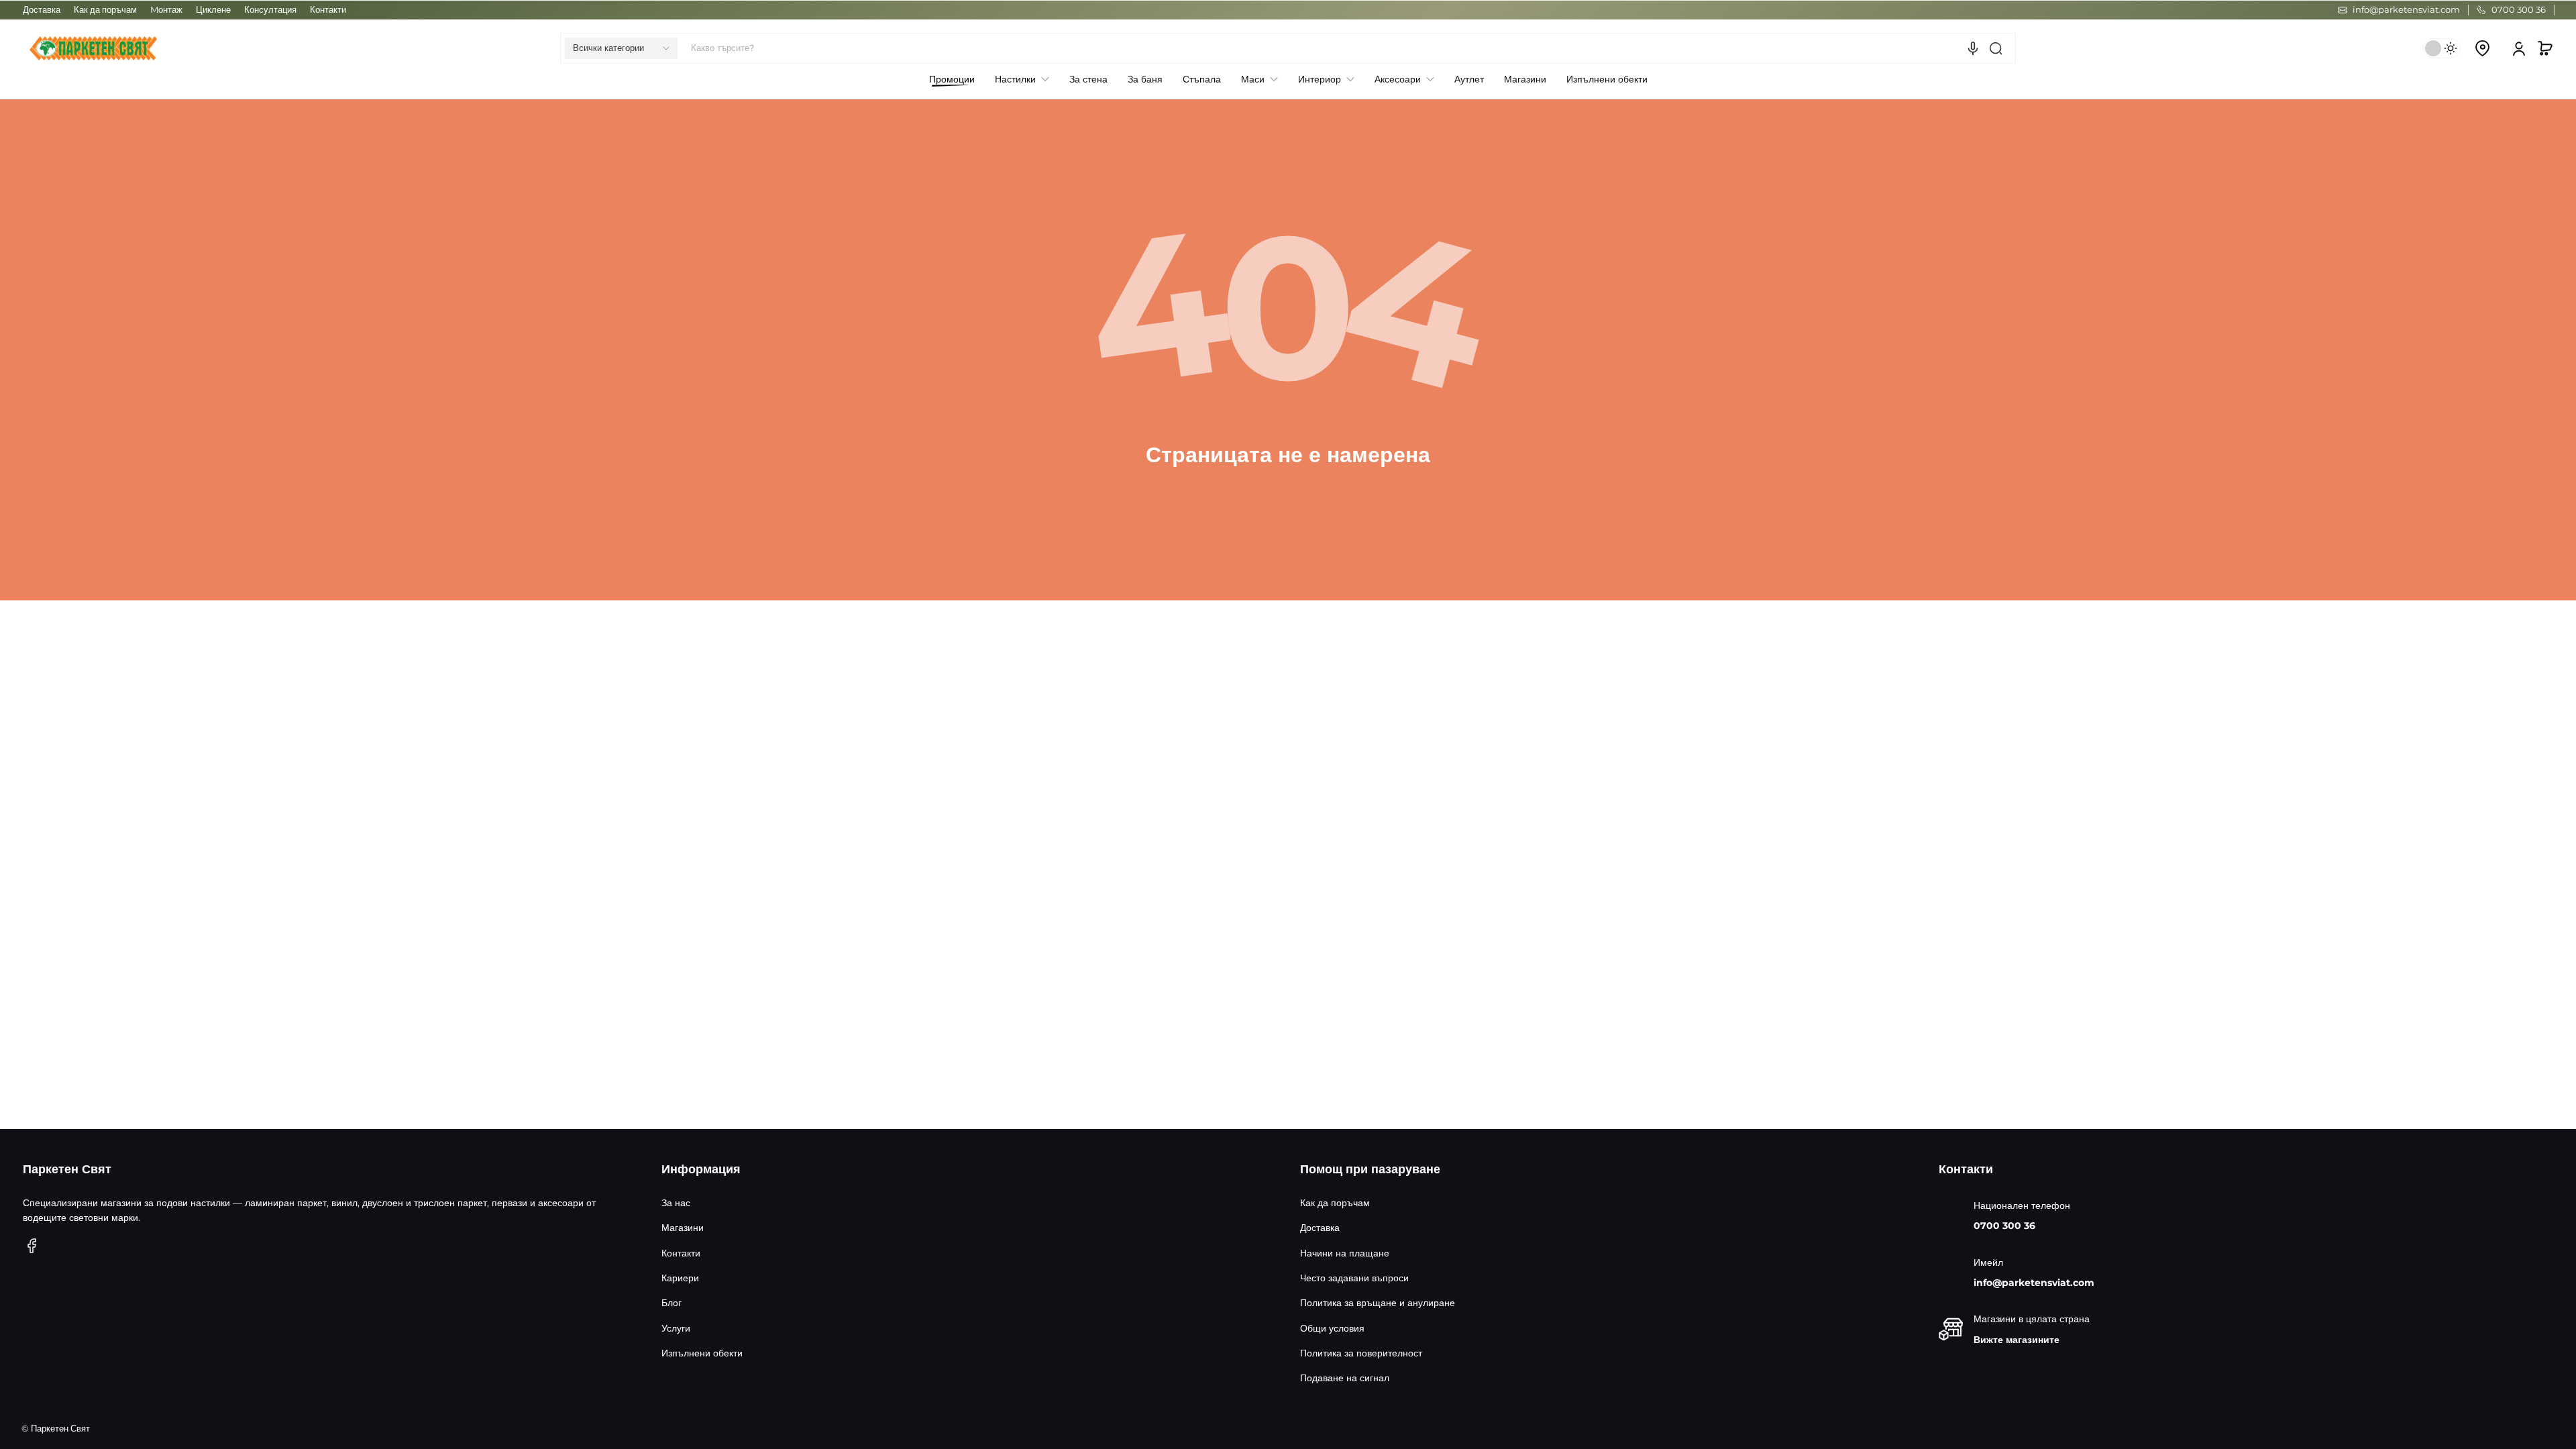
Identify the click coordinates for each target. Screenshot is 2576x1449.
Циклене (213, 10)
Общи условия (1332, 1328)
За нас (676, 1203)
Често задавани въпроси (1354, 1278)
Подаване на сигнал (1345, 1378)
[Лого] (93, 48)
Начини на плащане (1345, 1253)
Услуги (676, 1328)
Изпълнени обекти (702, 1353)
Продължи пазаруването (1288, 485)
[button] (621, 48)
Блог (672, 1303)
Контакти (328, 10)
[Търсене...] (1996, 48)
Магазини (683, 1228)
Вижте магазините (2017, 1340)
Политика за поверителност (1361, 1353)
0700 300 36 (2004, 1226)
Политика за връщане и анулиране (1378, 1303)
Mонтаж (166, 10)
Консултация (270, 10)
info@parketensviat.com (2034, 1283)
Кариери (680, 1278)
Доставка (42, 10)
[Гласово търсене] (1973, 48)
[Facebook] (32, 1246)
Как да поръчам (105, 10)
